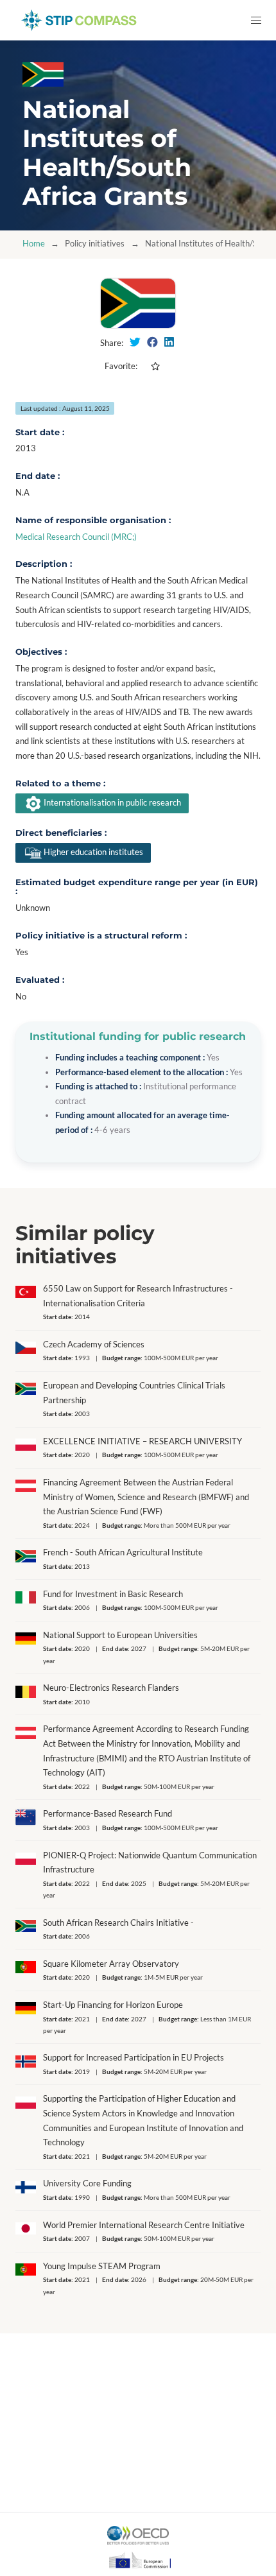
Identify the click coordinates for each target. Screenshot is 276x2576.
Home (34, 244)
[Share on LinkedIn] (169, 342)
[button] (256, 20)
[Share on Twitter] (135, 342)
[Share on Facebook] (152, 342)
